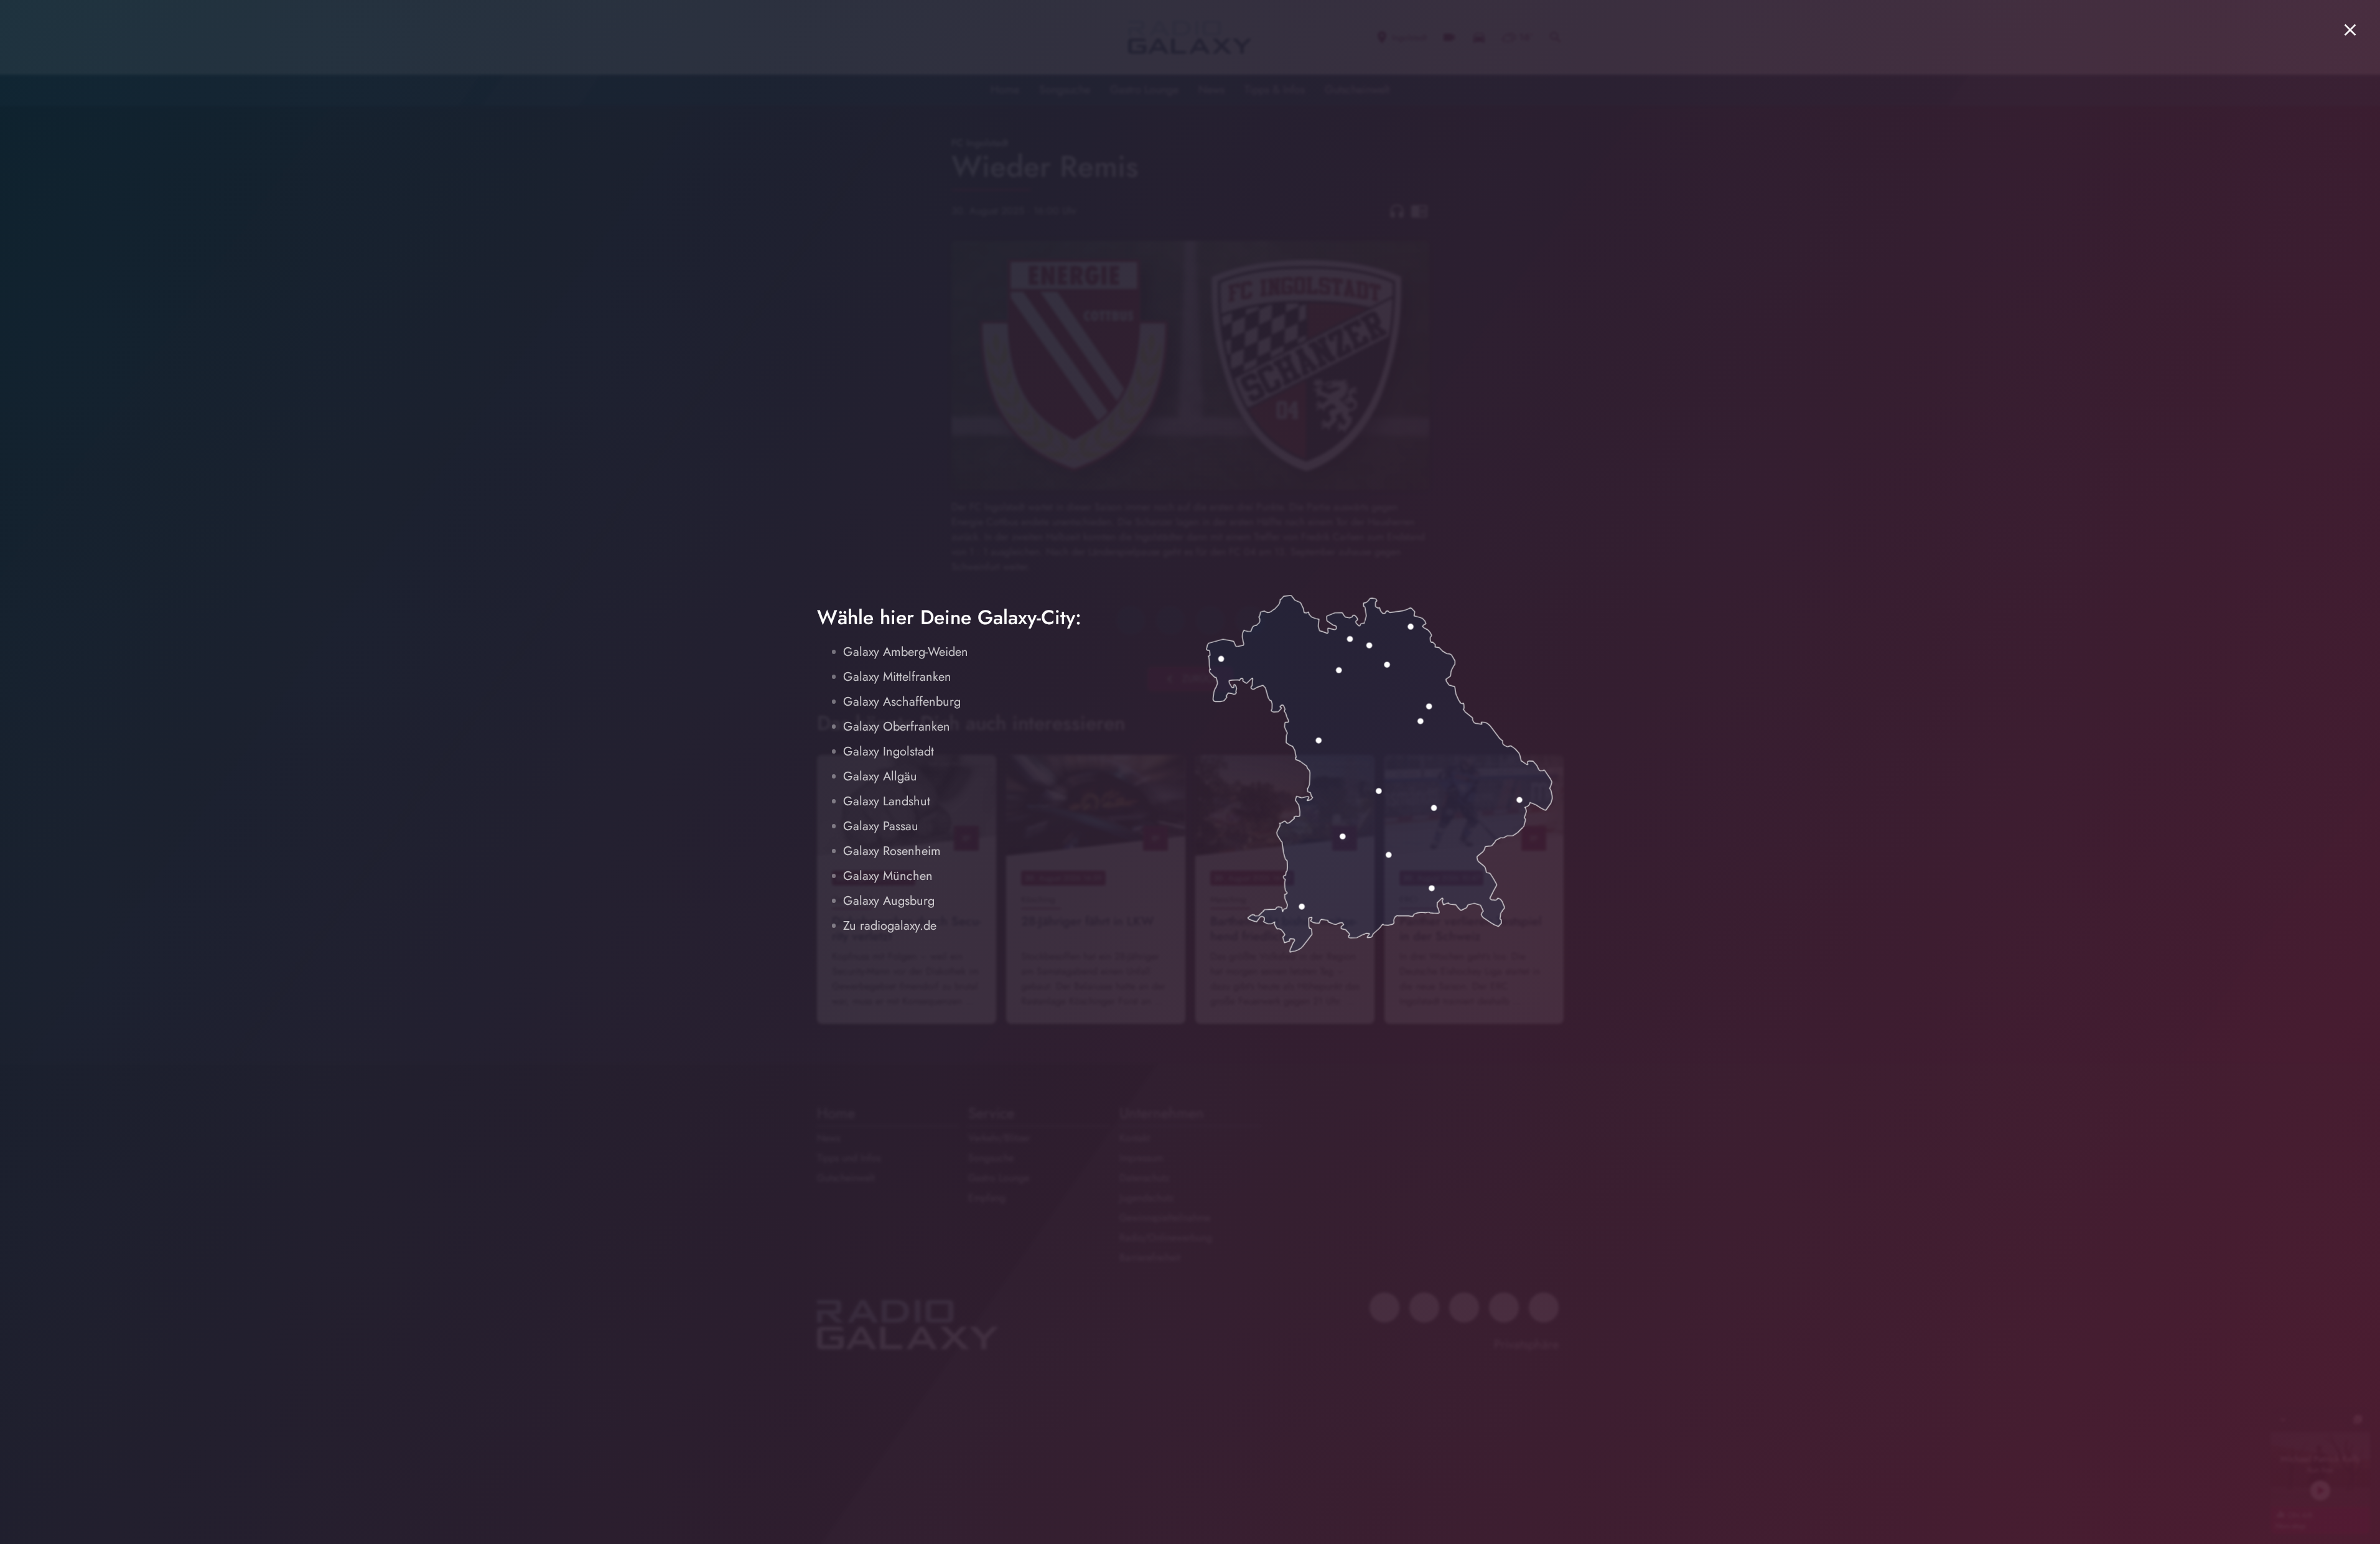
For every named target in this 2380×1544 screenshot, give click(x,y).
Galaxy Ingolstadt (889, 751)
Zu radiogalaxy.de (890, 926)
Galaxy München (888, 876)
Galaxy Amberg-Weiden (906, 652)
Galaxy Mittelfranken (897, 677)
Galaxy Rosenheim (892, 851)
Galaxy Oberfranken (897, 727)
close (2350, 30)
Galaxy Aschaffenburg (902, 702)
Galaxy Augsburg (889, 901)
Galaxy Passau (881, 826)
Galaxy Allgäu (880, 776)
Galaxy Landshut (887, 801)
